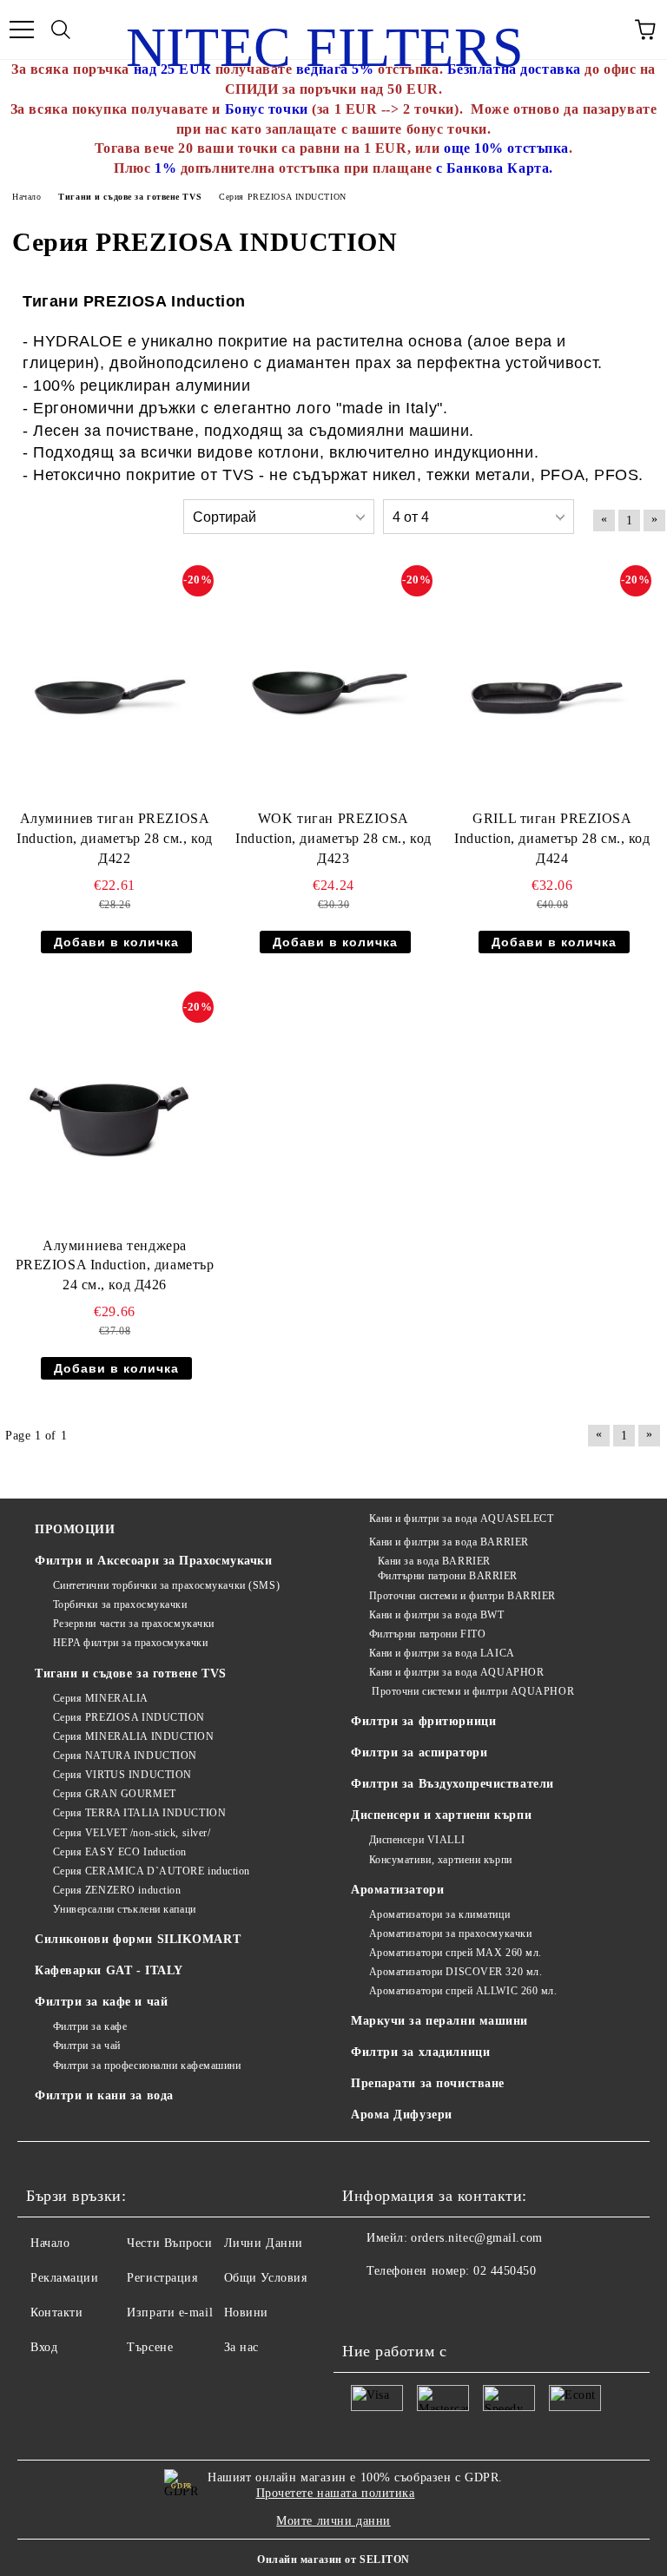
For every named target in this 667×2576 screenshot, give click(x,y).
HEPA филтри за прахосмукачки (130, 1643)
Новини (246, 2312)
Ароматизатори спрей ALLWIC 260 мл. (463, 1991)
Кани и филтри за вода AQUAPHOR (456, 1672)
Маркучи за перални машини (439, 2021)
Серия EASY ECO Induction (120, 1852)
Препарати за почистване (428, 2083)
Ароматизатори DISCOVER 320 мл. (456, 1972)
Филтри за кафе (90, 2026)
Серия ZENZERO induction (117, 1890)
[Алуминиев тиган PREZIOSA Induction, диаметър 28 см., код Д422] (109, 684)
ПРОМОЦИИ (75, 1529)
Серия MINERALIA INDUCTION (134, 1736)
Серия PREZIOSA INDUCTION (129, 1717)
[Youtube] (365, 2306)
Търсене (150, 2347)
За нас (241, 2347)
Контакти (56, 2312)
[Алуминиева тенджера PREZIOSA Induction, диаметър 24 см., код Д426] (109, 1110)
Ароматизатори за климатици (439, 1914)
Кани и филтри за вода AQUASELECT (461, 1519)
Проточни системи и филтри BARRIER (462, 1596)
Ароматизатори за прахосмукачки (450, 1934)
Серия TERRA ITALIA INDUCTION (139, 1813)
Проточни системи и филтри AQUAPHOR (472, 1691)
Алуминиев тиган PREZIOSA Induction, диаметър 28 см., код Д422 (114, 838)
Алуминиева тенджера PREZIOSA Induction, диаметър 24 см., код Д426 (115, 1265)
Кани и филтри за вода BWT (437, 1615)
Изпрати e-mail (170, 2312)
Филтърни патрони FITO (427, 1634)
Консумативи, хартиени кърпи (441, 1860)
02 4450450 (505, 2271)
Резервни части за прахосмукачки (134, 1624)
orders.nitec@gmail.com (476, 2238)
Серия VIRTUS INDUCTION (122, 1775)
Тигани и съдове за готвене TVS (131, 1673)
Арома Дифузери (402, 2115)
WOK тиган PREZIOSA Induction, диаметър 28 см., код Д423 (333, 838)
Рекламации (65, 2278)
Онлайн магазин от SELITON (333, 2560)
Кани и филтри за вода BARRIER (449, 1542)
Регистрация (162, 2278)
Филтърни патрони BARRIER (448, 1576)
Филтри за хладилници (420, 2052)
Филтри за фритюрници (423, 1721)
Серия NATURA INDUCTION (125, 1756)
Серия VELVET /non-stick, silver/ (132, 1833)
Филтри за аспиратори (419, 1752)
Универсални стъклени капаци (125, 1909)
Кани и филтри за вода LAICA (442, 1653)
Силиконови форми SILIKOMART (138, 1939)
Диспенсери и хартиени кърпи (441, 1815)
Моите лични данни (333, 2521)
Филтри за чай (87, 2046)
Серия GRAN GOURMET (115, 1794)
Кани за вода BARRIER (434, 1561)
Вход (44, 2347)
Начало (50, 2243)
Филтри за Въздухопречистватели (452, 1784)
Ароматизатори (397, 1890)
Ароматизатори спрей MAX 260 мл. (456, 1953)
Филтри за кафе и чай (101, 2002)
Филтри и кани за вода (104, 2095)
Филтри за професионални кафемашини (147, 2065)
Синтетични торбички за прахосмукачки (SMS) (166, 1585)
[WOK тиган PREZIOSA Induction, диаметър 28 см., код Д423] (328, 684)
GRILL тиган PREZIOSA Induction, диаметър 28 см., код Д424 (552, 838)
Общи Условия (266, 2278)
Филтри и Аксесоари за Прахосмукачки (154, 1561)
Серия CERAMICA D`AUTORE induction (152, 1871)
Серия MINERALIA (101, 1698)
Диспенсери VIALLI (417, 1840)
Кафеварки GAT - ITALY (109, 1970)
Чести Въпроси (169, 2243)
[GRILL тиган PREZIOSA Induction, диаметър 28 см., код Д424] (547, 684)
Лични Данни (264, 2243)
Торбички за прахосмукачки (120, 1604)
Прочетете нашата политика (336, 2493)
